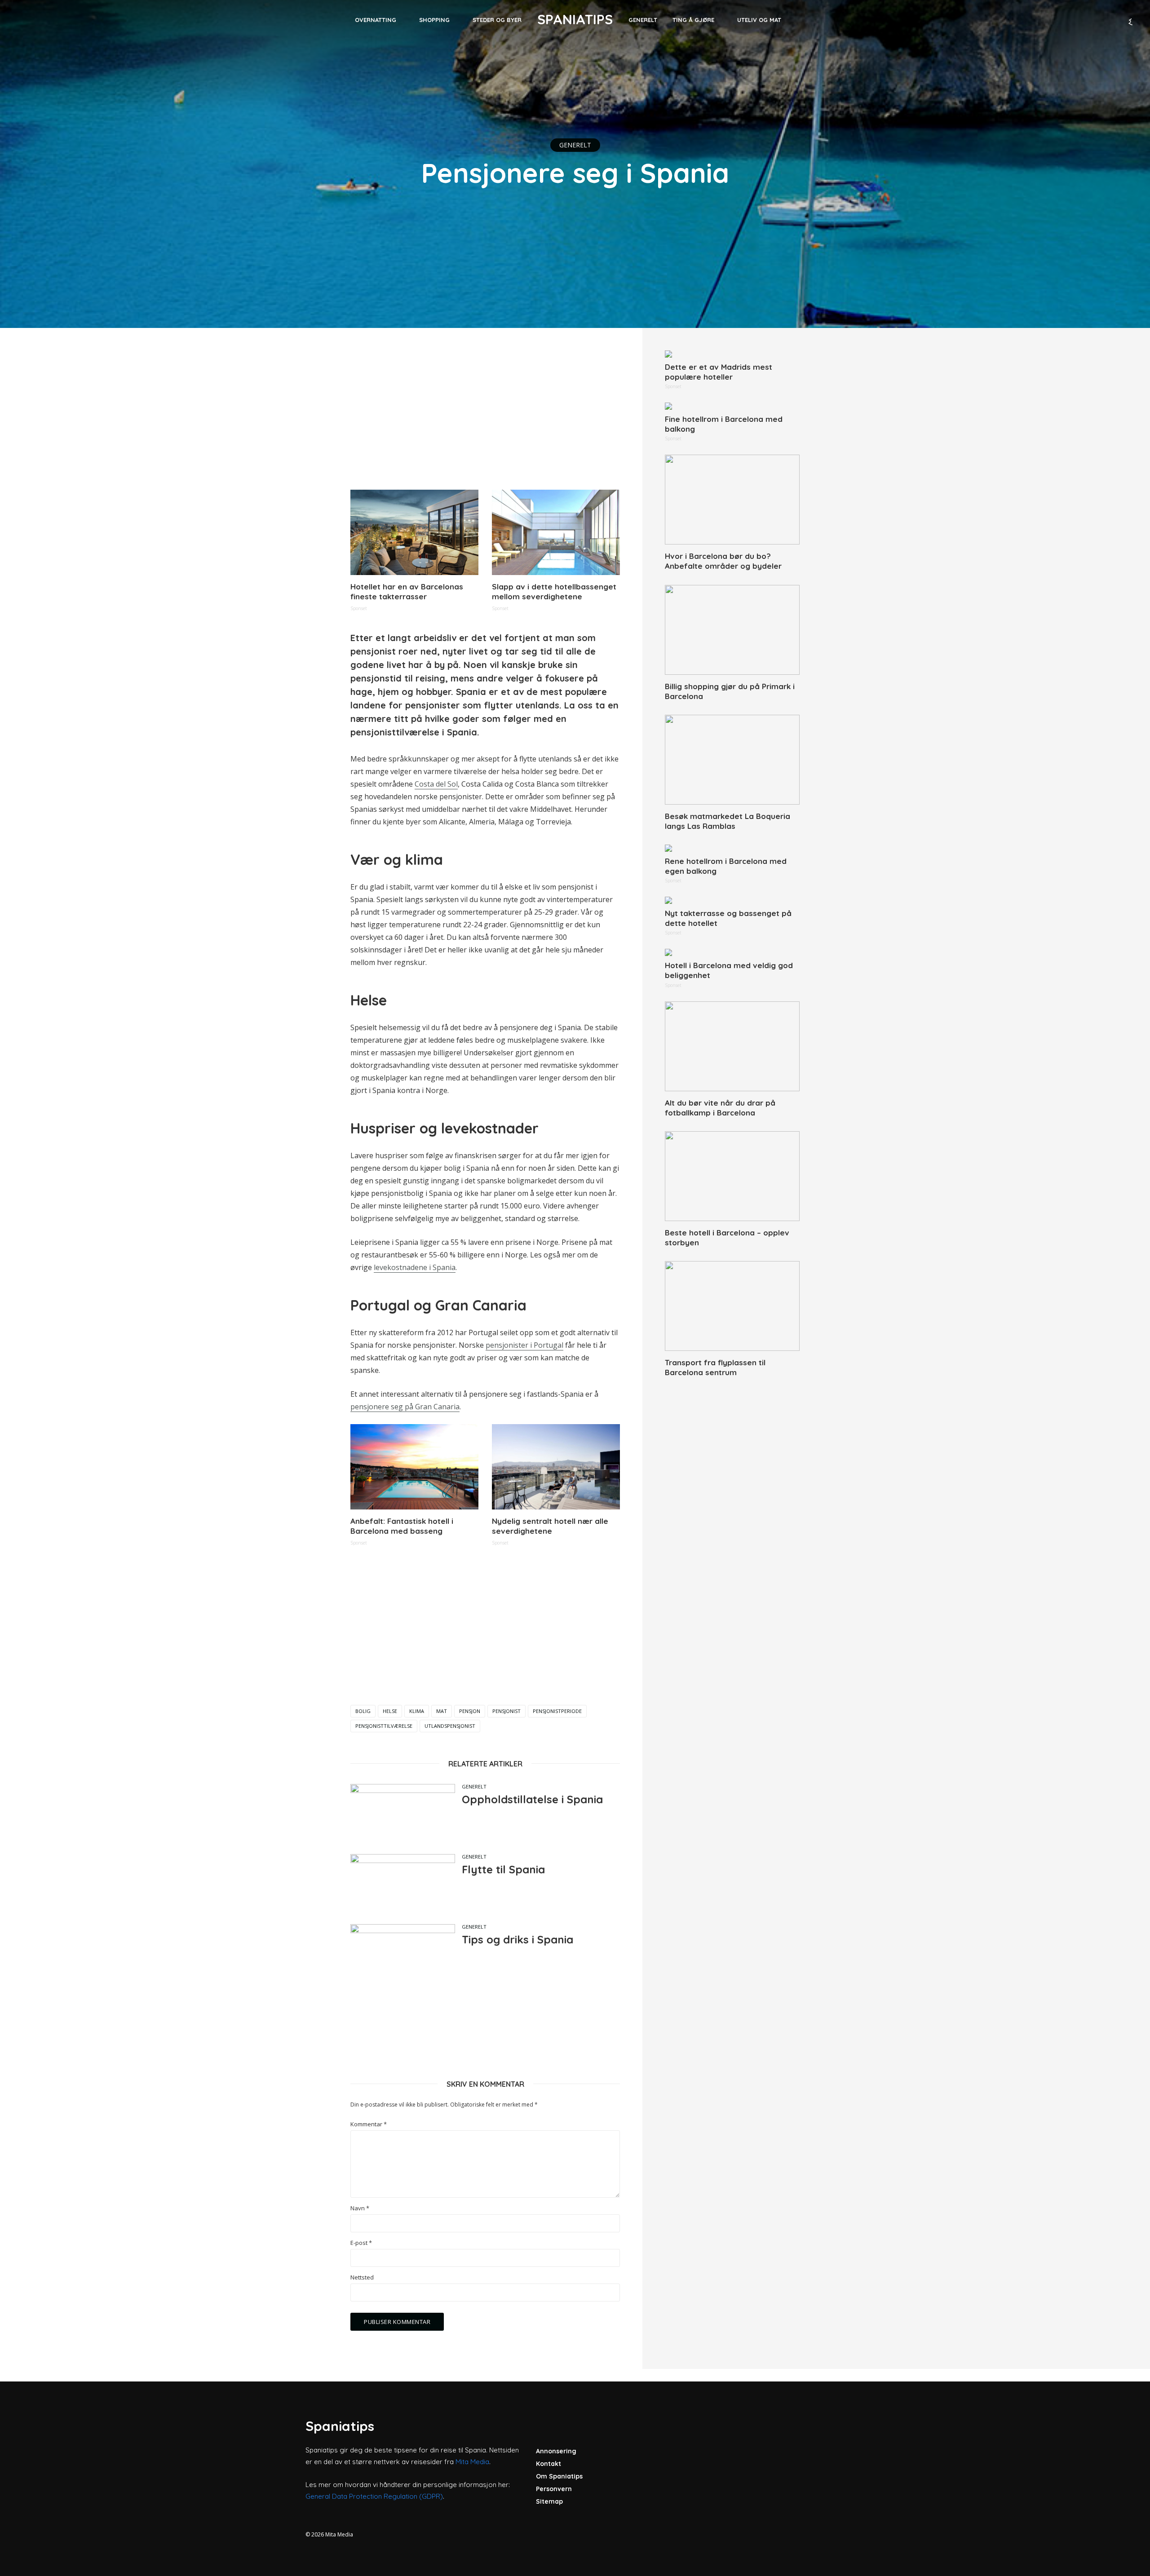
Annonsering (556, 2451)
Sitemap (549, 2501)
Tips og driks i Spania (517, 1939)
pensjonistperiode (557, 1711)
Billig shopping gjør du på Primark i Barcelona (730, 691)
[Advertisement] (485, 413)
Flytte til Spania (503, 1869)
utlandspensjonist (450, 1726)
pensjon (470, 1711)
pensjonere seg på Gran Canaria (405, 1407)
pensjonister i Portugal (524, 1345)
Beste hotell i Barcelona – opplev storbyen (727, 1237)
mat (442, 1711)
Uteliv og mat (759, 20)
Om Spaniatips (559, 2476)
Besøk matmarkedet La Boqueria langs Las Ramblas (728, 821)
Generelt (643, 20)
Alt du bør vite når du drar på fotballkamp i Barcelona (720, 1108)
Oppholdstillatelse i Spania (532, 1799)
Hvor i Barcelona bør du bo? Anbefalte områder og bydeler (723, 561)
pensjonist (506, 1711)
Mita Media (472, 2462)
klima (417, 1711)
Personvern (554, 2489)
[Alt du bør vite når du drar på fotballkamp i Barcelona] (732, 1046)
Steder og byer (497, 20)
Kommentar (369, 2124)
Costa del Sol (436, 784)
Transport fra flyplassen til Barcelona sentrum (715, 1367)
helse (390, 1711)
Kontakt (548, 2464)
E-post (361, 2243)
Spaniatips (575, 19)
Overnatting (376, 20)
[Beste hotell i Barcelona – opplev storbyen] (732, 1176)
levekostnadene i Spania (415, 1267)
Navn (360, 2208)
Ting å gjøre (693, 20)
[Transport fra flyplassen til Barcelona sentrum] (732, 1306)
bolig (363, 1711)
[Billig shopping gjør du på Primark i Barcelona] (732, 630)
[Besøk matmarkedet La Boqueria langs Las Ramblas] (732, 760)
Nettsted (362, 2277)
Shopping (434, 20)
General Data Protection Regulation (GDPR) (374, 2496)
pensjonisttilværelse (384, 1726)
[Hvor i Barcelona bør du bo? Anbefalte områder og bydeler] (732, 500)
